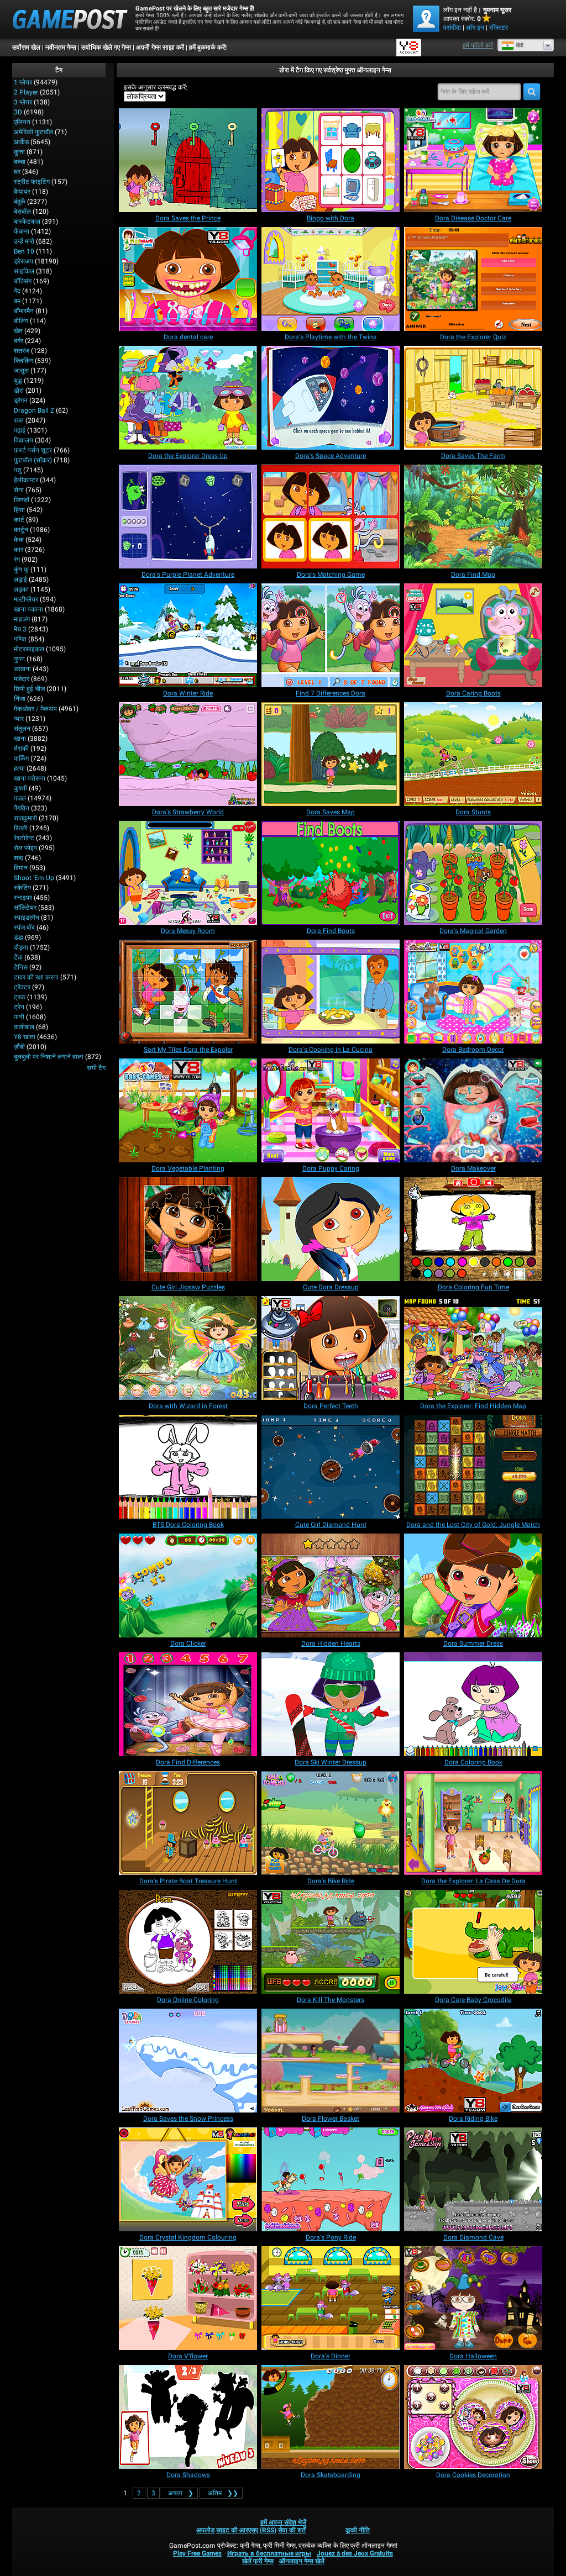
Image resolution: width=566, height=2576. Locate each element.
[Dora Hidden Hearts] (331, 1585)
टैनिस (21, 967)
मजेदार (22, 679)
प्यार (19, 719)
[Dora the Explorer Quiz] (473, 279)
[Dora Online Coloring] (188, 1942)
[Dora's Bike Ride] (331, 1823)
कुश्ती (20, 788)
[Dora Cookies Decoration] (473, 2417)
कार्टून (21, 530)
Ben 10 (24, 251)
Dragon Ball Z (34, 410)
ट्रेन (19, 1007)
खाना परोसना (30, 778)
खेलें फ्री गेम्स (258, 2561)
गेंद (17, 291)
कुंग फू (21, 570)
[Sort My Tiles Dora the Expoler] (188, 992)
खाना (20, 739)
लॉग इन (475, 28)
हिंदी (520, 45)
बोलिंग (21, 321)
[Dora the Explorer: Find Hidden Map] (473, 1348)
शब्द (19, 858)
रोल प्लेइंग (25, 848)
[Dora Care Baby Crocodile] (473, 1942)
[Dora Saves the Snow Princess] (188, 2061)
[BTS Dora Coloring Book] (188, 1467)
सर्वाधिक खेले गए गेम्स (106, 48)
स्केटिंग (22, 888)
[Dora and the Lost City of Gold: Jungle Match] (473, 1467)
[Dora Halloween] (473, 2298)
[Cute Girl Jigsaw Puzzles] (188, 1229)
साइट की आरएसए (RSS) (246, 2530)
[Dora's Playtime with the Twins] (331, 279)
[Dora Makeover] (473, 1110)
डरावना (22, 669)
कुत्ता (19, 152)
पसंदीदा (452, 28)
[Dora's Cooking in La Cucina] (331, 992)
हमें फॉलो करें (478, 45)
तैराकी (21, 749)
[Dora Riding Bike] (473, 2061)
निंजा (20, 699)
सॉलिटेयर (25, 908)
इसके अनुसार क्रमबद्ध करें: (156, 87)
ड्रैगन (21, 401)
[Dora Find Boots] (331, 873)
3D (18, 112)
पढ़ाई (20, 430)
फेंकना (22, 231)
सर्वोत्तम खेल (26, 48)
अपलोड (205, 2530)
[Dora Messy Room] (188, 873)
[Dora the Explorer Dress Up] (188, 398)
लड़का (21, 589)
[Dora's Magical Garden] (473, 873)
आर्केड (21, 142)
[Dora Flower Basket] (331, 2061)
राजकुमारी (25, 818)
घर (17, 172)
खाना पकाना (28, 609)
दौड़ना (21, 947)
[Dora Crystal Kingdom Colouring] (188, 2179)
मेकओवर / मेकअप (35, 709)
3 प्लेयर (23, 102)
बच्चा (20, 162)
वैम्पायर (22, 192)
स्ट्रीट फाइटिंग (32, 182)
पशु (18, 470)
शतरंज (22, 351)
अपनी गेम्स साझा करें (160, 48)
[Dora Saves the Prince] (188, 160)
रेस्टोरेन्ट (24, 838)
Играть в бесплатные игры (269, 2553)
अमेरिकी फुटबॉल (33, 132)
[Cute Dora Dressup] (331, 1229)
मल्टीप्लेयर (26, 599)
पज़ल (20, 798)
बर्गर (19, 341)
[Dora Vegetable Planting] (188, 1110)
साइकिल (24, 271)
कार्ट (19, 520)
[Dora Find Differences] (188, 1704)
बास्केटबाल (27, 222)
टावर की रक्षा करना (36, 977)
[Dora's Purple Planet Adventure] (188, 517)
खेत (18, 331)
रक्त (19, 420)
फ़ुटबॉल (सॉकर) (33, 460)
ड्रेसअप (23, 261)
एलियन (22, 122)
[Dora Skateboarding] (331, 2417)
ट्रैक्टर (22, 987)
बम (17, 301)
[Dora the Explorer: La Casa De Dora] (473, 1823)
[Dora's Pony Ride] (331, 2179)
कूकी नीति (358, 2530)
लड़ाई (20, 580)
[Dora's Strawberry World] (188, 754)
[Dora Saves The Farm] (473, 398)
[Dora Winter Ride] (188, 635)
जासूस (21, 371)
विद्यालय (23, 440)
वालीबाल (24, 1027)
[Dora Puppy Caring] (331, 1110)
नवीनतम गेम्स (61, 48)
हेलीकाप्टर (26, 480)
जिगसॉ (22, 500)
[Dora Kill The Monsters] (331, 1942)
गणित (20, 639)
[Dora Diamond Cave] (473, 2179)
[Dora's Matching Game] (331, 517)
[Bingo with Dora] (331, 160)
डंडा (19, 937)
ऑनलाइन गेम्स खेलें (302, 2561)
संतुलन (22, 729)
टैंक (18, 957)
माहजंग (22, 619)
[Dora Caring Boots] (473, 635)
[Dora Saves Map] (331, 754)
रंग (17, 560)
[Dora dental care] (188, 279)
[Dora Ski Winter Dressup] (331, 1704)
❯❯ (223, 2493)
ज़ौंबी (19, 1047)
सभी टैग (96, 1068)
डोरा (19, 391)
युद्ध (18, 381)
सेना (19, 490)
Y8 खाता (25, 1037)
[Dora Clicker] (188, 1585)
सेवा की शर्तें (292, 2530)
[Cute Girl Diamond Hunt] (331, 1467)
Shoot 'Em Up (34, 878)
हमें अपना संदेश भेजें (283, 2522)
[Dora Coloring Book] (473, 1704)
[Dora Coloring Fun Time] (473, 1229)
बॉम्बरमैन (24, 311)
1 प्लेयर (23, 82)
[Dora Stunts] (473, 754)
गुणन (19, 659)
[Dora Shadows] (188, 2417)
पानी (19, 1017)
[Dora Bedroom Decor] (473, 992)
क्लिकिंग (23, 361)
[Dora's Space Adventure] (331, 398)
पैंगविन (22, 808)
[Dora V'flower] (188, 2298)
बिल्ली (21, 828)
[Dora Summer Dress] (473, 1585)
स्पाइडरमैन (27, 918)
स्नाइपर (23, 898)
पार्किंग (21, 758)
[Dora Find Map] (473, 517)
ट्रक (20, 997)
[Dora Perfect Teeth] (331, 1348)
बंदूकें (20, 202)
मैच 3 (20, 629)
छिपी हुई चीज (29, 689)
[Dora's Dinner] (331, 2298)
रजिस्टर (499, 28)
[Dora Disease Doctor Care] (473, 160)
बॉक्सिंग (23, 281)
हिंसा (19, 510)
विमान (21, 868)
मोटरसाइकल (29, 649)
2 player (26, 92)
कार (19, 550)
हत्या (19, 768)
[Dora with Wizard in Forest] (188, 1348)
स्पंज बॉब (24, 928)
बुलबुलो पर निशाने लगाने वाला (49, 1057)
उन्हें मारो (24, 241)
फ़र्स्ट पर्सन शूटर (33, 450)
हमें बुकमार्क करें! (208, 48)
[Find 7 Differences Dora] (331, 635)
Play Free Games (197, 2553)
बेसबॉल (22, 212)
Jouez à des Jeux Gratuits (355, 2553)
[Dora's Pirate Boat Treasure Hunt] (188, 1823)
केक (19, 540)
